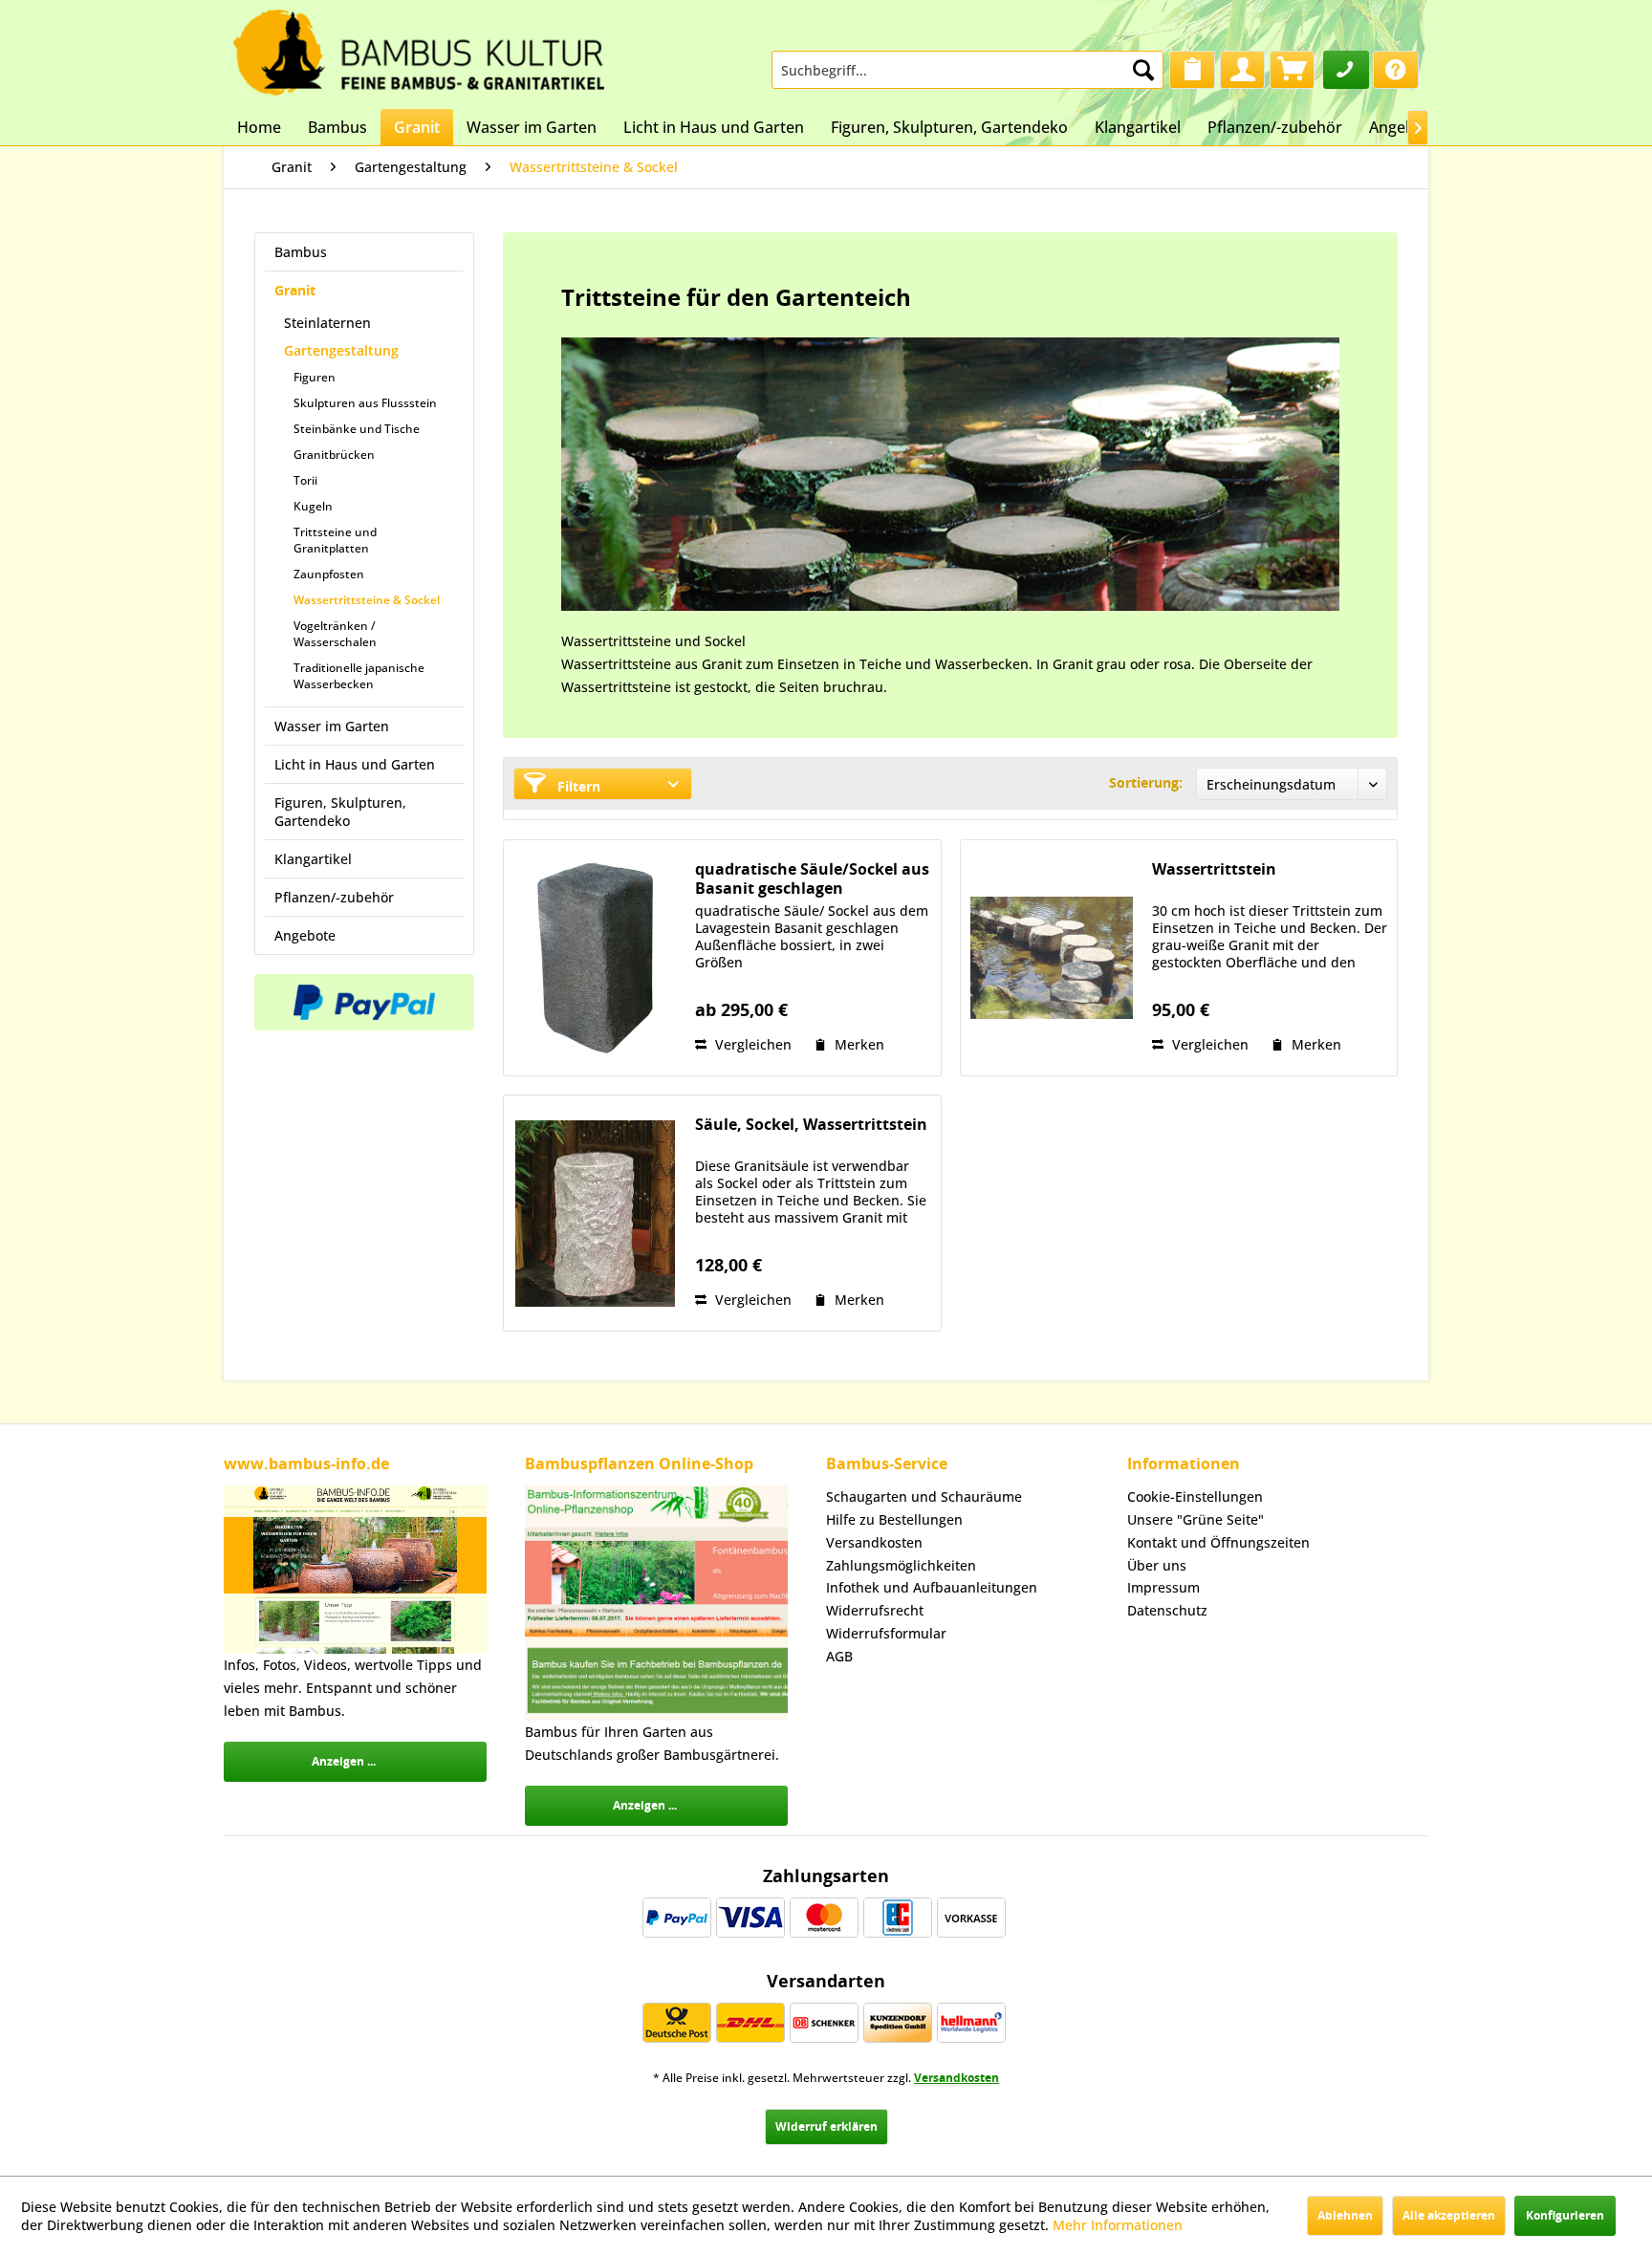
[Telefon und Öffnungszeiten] (1346, 70)
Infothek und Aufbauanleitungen (932, 1587)
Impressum (1163, 1587)
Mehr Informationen (1118, 2225)
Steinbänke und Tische (357, 429)
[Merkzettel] (1192, 70)
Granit (295, 290)
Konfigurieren (1565, 2215)
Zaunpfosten (329, 574)
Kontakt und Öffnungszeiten (1218, 1542)
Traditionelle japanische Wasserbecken (359, 676)
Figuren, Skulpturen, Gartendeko (340, 812)
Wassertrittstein (1214, 869)
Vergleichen (751, 1044)
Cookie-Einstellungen (1195, 1496)
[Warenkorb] (1292, 70)
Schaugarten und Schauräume (924, 1496)
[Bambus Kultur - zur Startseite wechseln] (419, 48)
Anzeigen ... (344, 1761)
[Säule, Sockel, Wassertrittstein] (595, 1213)
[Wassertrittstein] (1052, 958)
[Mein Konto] (1242, 70)
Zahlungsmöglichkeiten (901, 1565)
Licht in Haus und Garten (355, 764)
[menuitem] (967, 70)
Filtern (577, 786)
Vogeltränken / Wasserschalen (335, 634)
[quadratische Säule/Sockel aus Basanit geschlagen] (595, 958)
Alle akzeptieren (1449, 2215)
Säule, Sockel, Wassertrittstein (811, 1125)
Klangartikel (313, 859)
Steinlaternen (327, 323)
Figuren (315, 377)
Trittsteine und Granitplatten (335, 540)
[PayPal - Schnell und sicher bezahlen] (364, 1002)
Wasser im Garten (332, 726)
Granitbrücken (334, 455)
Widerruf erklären (826, 2126)
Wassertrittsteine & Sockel (367, 600)
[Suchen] (1143, 70)
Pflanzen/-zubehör (334, 897)
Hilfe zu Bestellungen (894, 1519)
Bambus (301, 252)
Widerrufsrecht (875, 1610)
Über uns (1157, 1565)
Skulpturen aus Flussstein (365, 403)
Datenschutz (1167, 1610)
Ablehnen (1345, 2215)
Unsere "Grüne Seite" (1196, 1519)
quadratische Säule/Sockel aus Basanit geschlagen (812, 878)
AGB (839, 1656)
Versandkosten (874, 1542)
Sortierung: (1146, 782)
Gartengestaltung (341, 350)
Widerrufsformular (886, 1633)
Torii (305, 480)
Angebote (305, 935)
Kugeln (313, 506)
